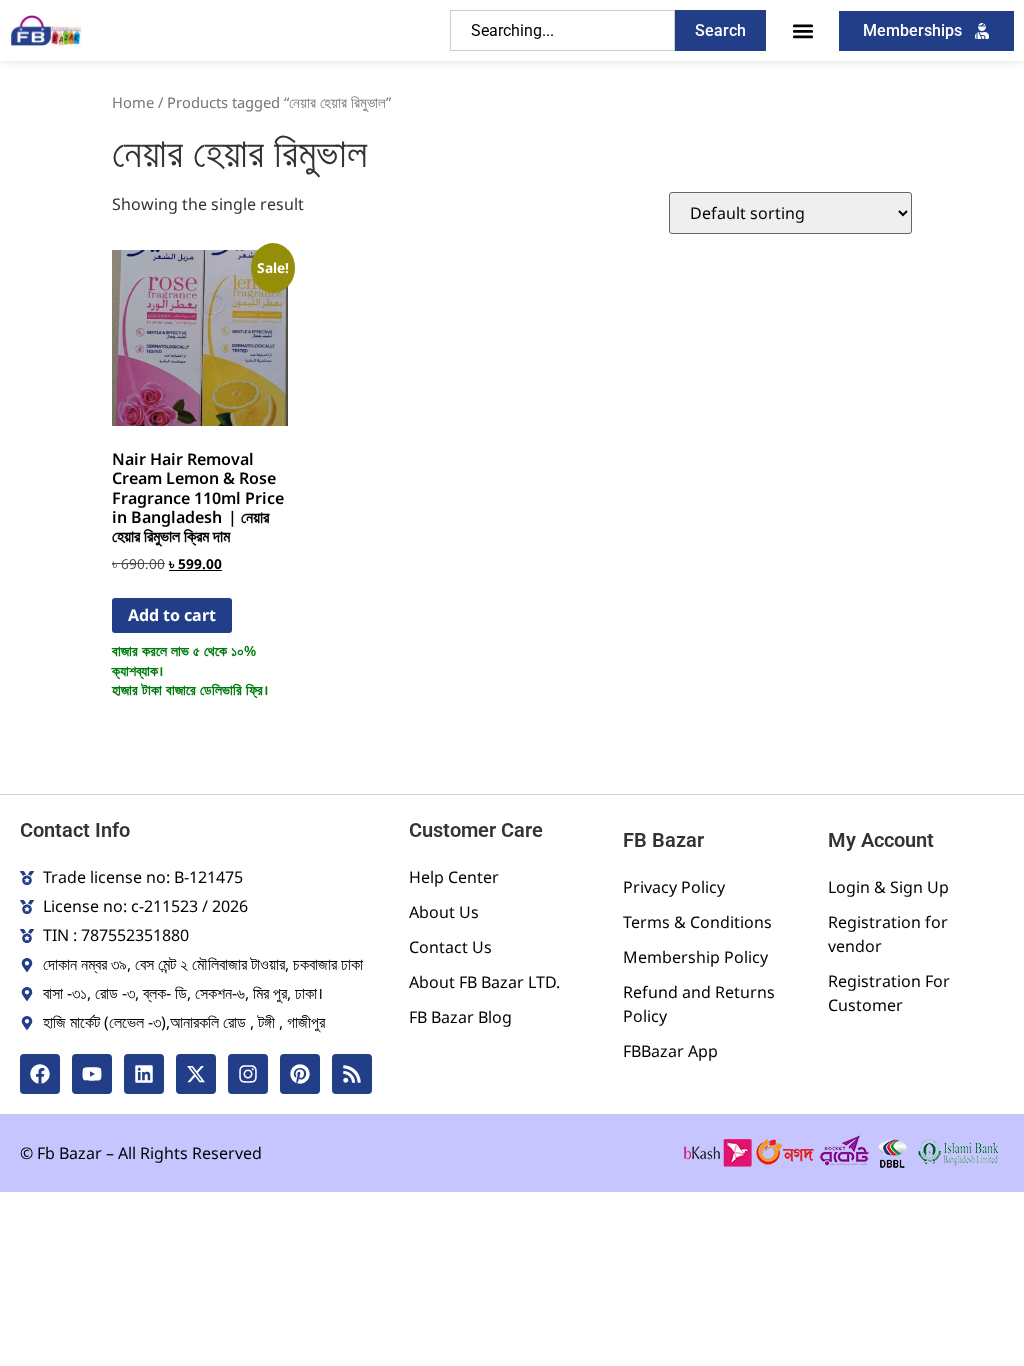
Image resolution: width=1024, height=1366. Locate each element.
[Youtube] (92, 1074)
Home (133, 102)
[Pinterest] (300, 1074)
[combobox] (562, 30)
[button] (802, 30)
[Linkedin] (144, 1074)
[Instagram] (248, 1074)
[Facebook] (40, 1074)
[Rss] (352, 1074)
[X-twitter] (196, 1074)
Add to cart (172, 615)
